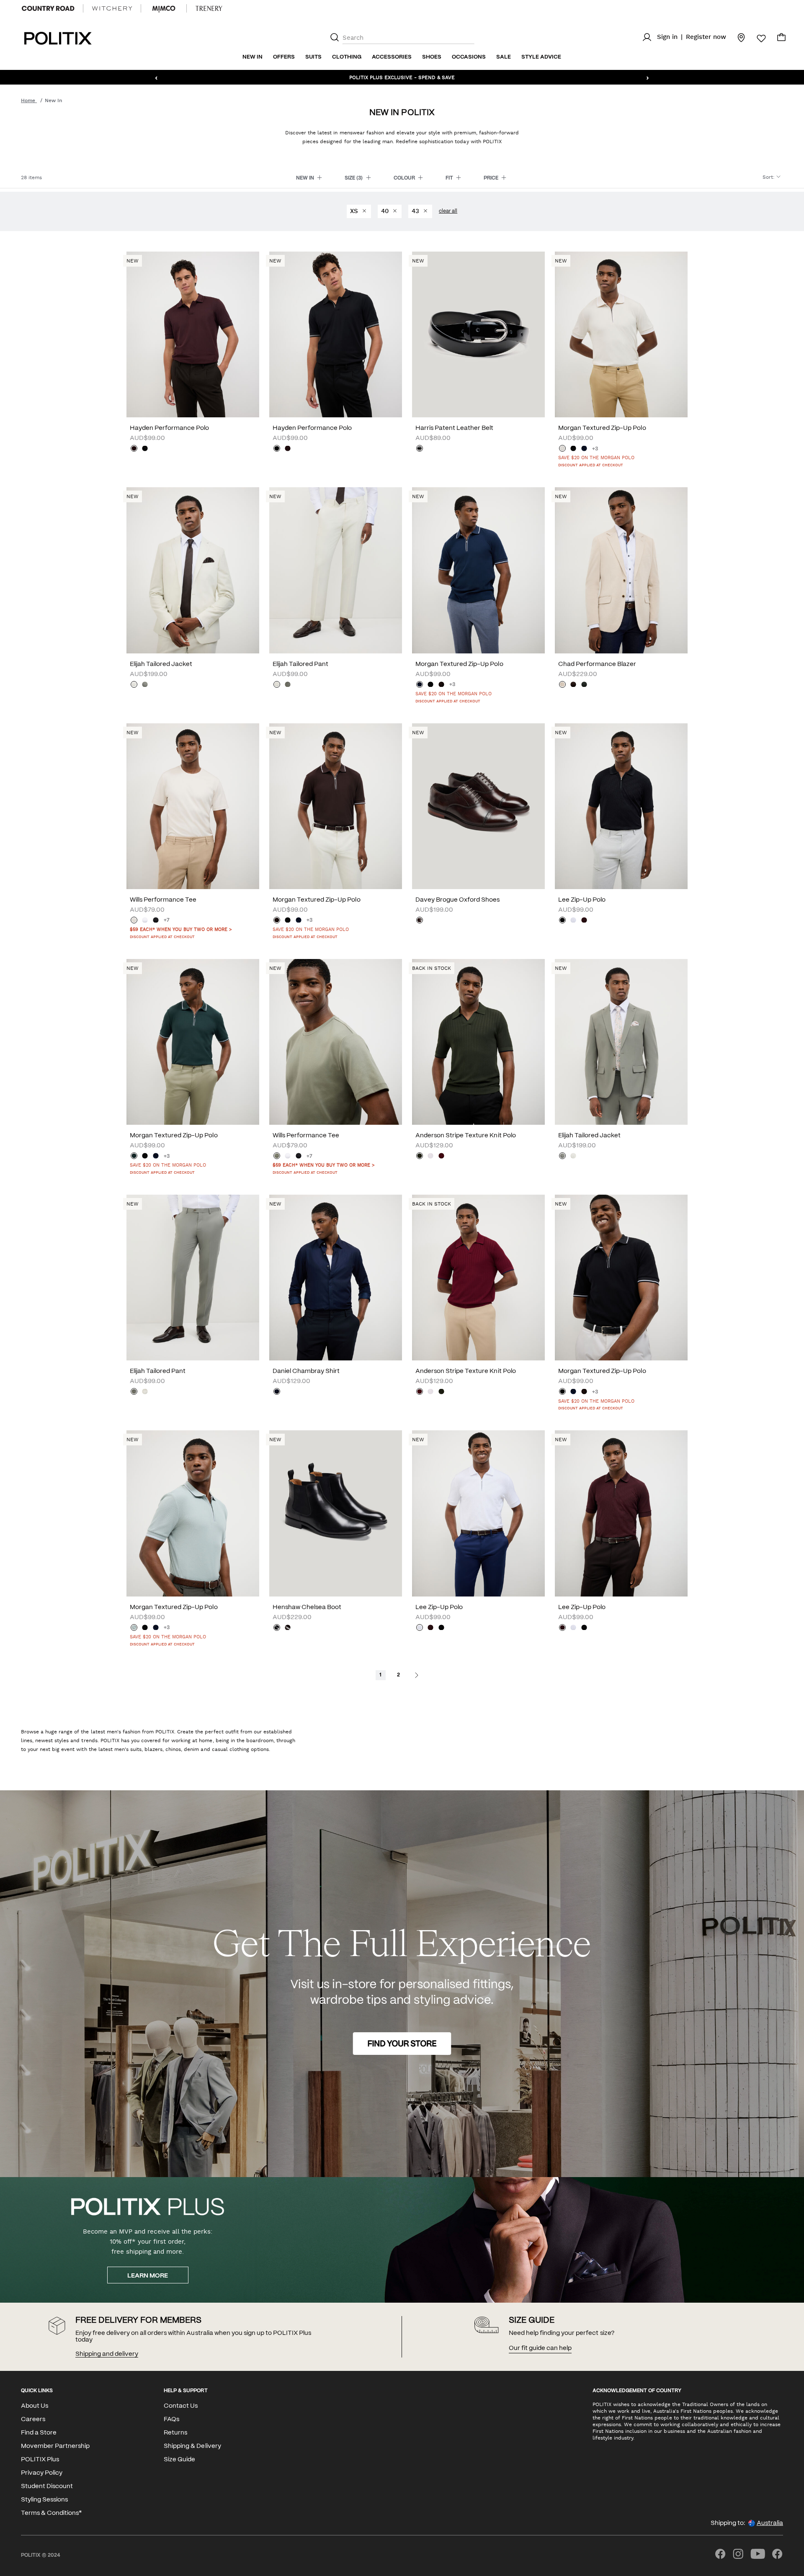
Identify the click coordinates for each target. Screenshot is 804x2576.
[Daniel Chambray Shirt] (336, 1278)
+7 (167, 920)
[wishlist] (756, 39)
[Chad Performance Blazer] (621, 570)
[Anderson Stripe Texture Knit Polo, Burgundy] (441, 1157)
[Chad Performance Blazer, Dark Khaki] (584, 685)
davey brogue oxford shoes (458, 900)
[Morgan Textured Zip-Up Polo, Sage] (134, 1628)
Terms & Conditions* (51, 2513)
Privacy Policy (42, 2473)
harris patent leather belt (455, 428)
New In (253, 57)
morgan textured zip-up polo (602, 428)
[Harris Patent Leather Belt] (478, 334)
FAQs (171, 2419)
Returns (175, 2433)
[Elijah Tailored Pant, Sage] (288, 685)
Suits (313, 57)
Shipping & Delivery (192, 2446)
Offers (284, 57)
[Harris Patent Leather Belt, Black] (420, 449)
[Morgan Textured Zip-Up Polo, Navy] (584, 449)
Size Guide (179, 2460)
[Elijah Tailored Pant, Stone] (277, 685)
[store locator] (736, 37)
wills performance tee (163, 900)
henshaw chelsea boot (307, 1607)
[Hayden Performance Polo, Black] (145, 449)
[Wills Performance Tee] (193, 806)
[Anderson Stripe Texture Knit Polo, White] (430, 1157)
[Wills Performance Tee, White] (145, 921)
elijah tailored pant (300, 664)
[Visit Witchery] (112, 8)
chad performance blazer (597, 664)
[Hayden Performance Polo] (193, 334)
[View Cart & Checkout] (781, 39)
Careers (33, 2419)
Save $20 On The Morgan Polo (596, 458)
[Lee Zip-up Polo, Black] (562, 921)
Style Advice (541, 57)
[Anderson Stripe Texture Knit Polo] (478, 1042)
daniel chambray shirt (306, 1371)
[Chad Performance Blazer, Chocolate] (573, 685)
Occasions (469, 57)
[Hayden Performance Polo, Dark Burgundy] (134, 449)
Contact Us (181, 2406)
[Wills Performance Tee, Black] (156, 921)
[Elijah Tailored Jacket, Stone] (134, 685)
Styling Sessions (44, 2500)
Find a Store (39, 2433)
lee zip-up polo (582, 900)
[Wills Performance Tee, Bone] (134, 921)
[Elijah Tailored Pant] (336, 570)
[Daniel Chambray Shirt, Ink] (277, 1392)
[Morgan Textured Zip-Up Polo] (621, 334)
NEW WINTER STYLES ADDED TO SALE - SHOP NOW (402, 77)
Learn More (148, 2276)
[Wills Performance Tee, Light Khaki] (277, 1157)
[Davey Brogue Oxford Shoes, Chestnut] (420, 921)
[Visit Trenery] (209, 8)
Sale (504, 57)
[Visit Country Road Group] (48, 8)
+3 (595, 449)
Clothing (347, 57)
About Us (35, 2406)
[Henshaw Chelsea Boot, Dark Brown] (288, 1628)
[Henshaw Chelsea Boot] (336, 1513)
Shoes (432, 57)
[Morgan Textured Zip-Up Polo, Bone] (562, 449)
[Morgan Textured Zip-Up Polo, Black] (573, 449)
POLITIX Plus (40, 2460)
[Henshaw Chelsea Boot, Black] (277, 1628)
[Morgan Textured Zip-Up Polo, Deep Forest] (134, 1157)
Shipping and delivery (107, 2354)
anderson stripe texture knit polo (466, 1136)
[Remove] (364, 211)
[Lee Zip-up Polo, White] (573, 921)
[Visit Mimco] (164, 8)
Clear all (448, 211)
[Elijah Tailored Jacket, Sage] (145, 685)
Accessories (392, 57)
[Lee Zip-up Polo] (621, 806)
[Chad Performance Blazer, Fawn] (562, 685)
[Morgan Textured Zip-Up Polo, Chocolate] (441, 685)
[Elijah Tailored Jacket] (193, 570)
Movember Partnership (55, 2446)
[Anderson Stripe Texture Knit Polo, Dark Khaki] (420, 1157)
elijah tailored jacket (161, 664)
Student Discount (47, 2486)
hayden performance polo (169, 428)
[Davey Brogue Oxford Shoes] (478, 806)
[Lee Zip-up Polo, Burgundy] (584, 921)
